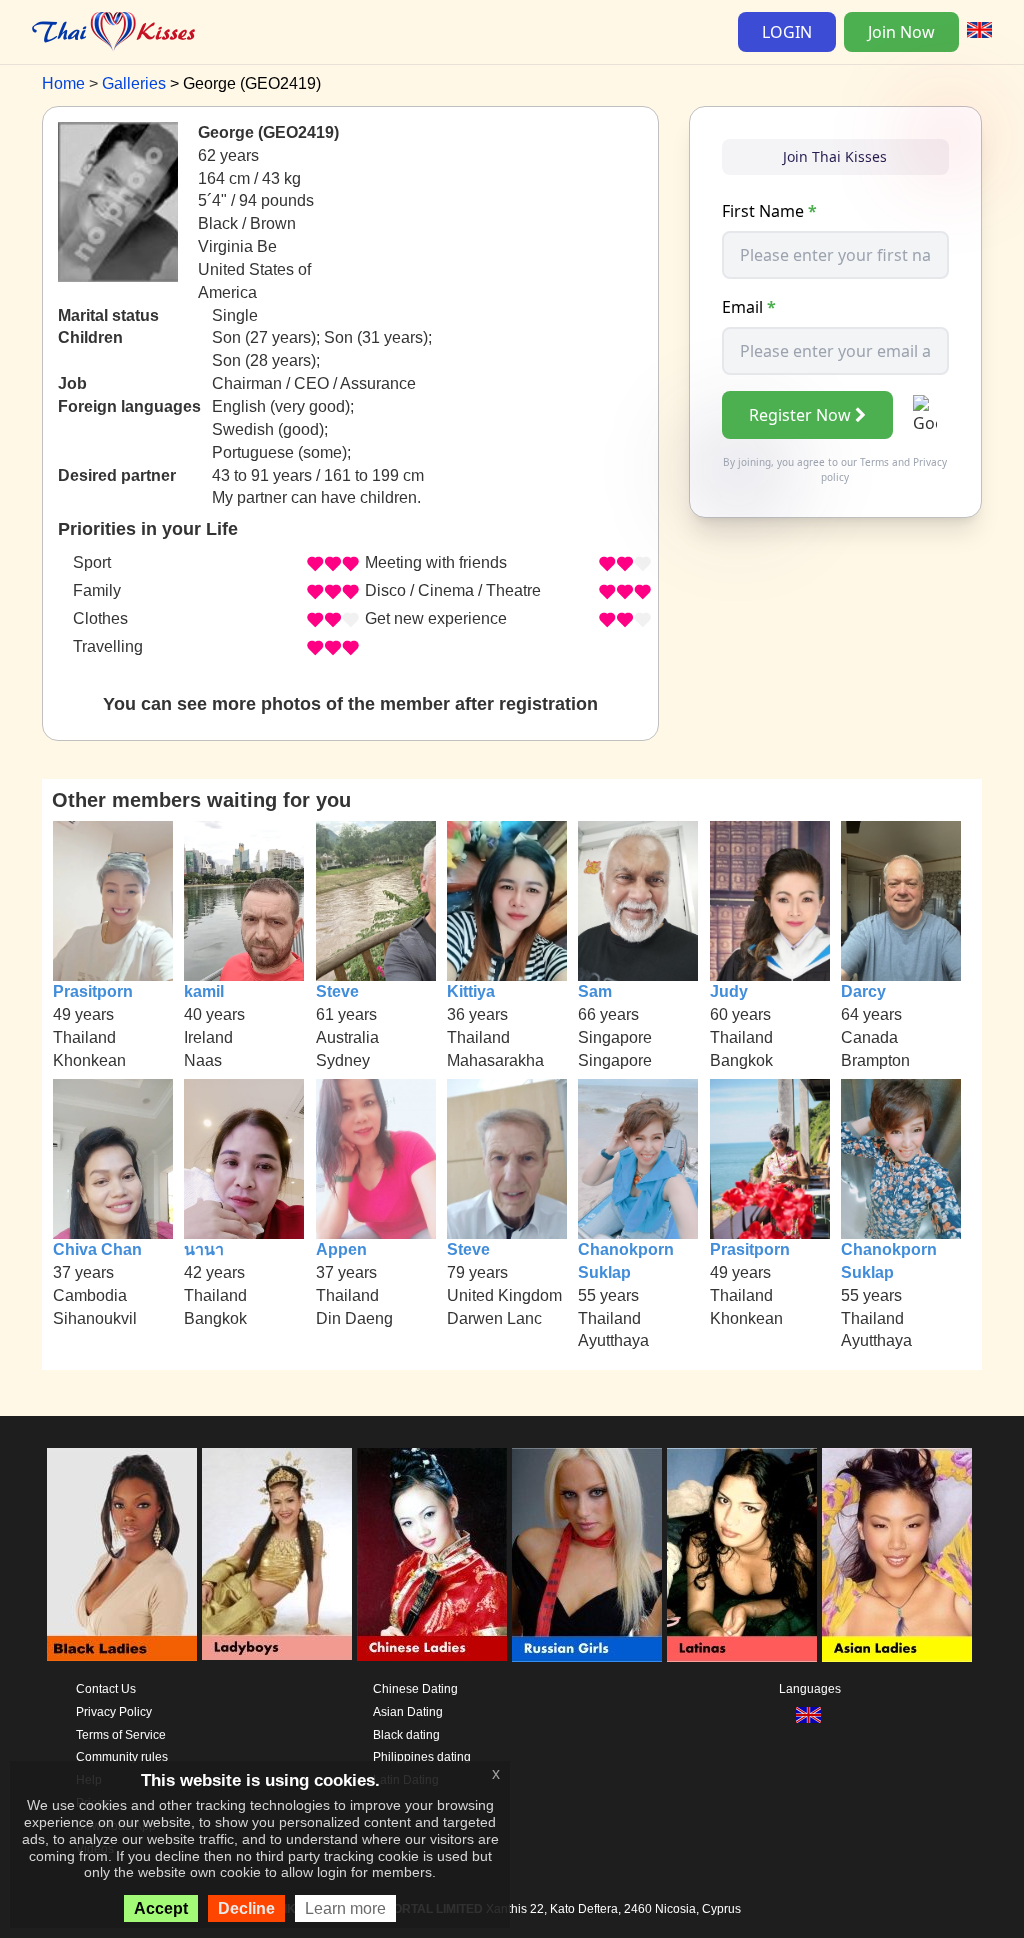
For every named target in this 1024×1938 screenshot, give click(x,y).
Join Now (901, 32)
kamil (204, 991)
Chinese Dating (415, 1689)
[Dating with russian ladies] (587, 1555)
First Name (769, 211)
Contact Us (106, 1689)
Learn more (345, 1908)
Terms (874, 462)
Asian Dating (408, 1712)
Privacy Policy (114, 1712)
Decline (246, 1908)
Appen (341, 1249)
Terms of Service (121, 1735)
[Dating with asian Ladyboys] (277, 1555)
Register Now (800, 415)
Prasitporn (93, 991)
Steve (337, 991)
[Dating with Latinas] (742, 1555)
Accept (161, 1908)
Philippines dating (422, 1757)
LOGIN (787, 32)
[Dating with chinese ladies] (432, 1555)
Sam (595, 991)
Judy (729, 991)
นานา (204, 1249)
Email (749, 307)
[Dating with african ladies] (122, 1555)
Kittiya (471, 991)
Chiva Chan (97, 1249)
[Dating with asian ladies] (897, 1555)
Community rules (122, 1757)
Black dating (406, 1735)
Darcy (863, 991)
